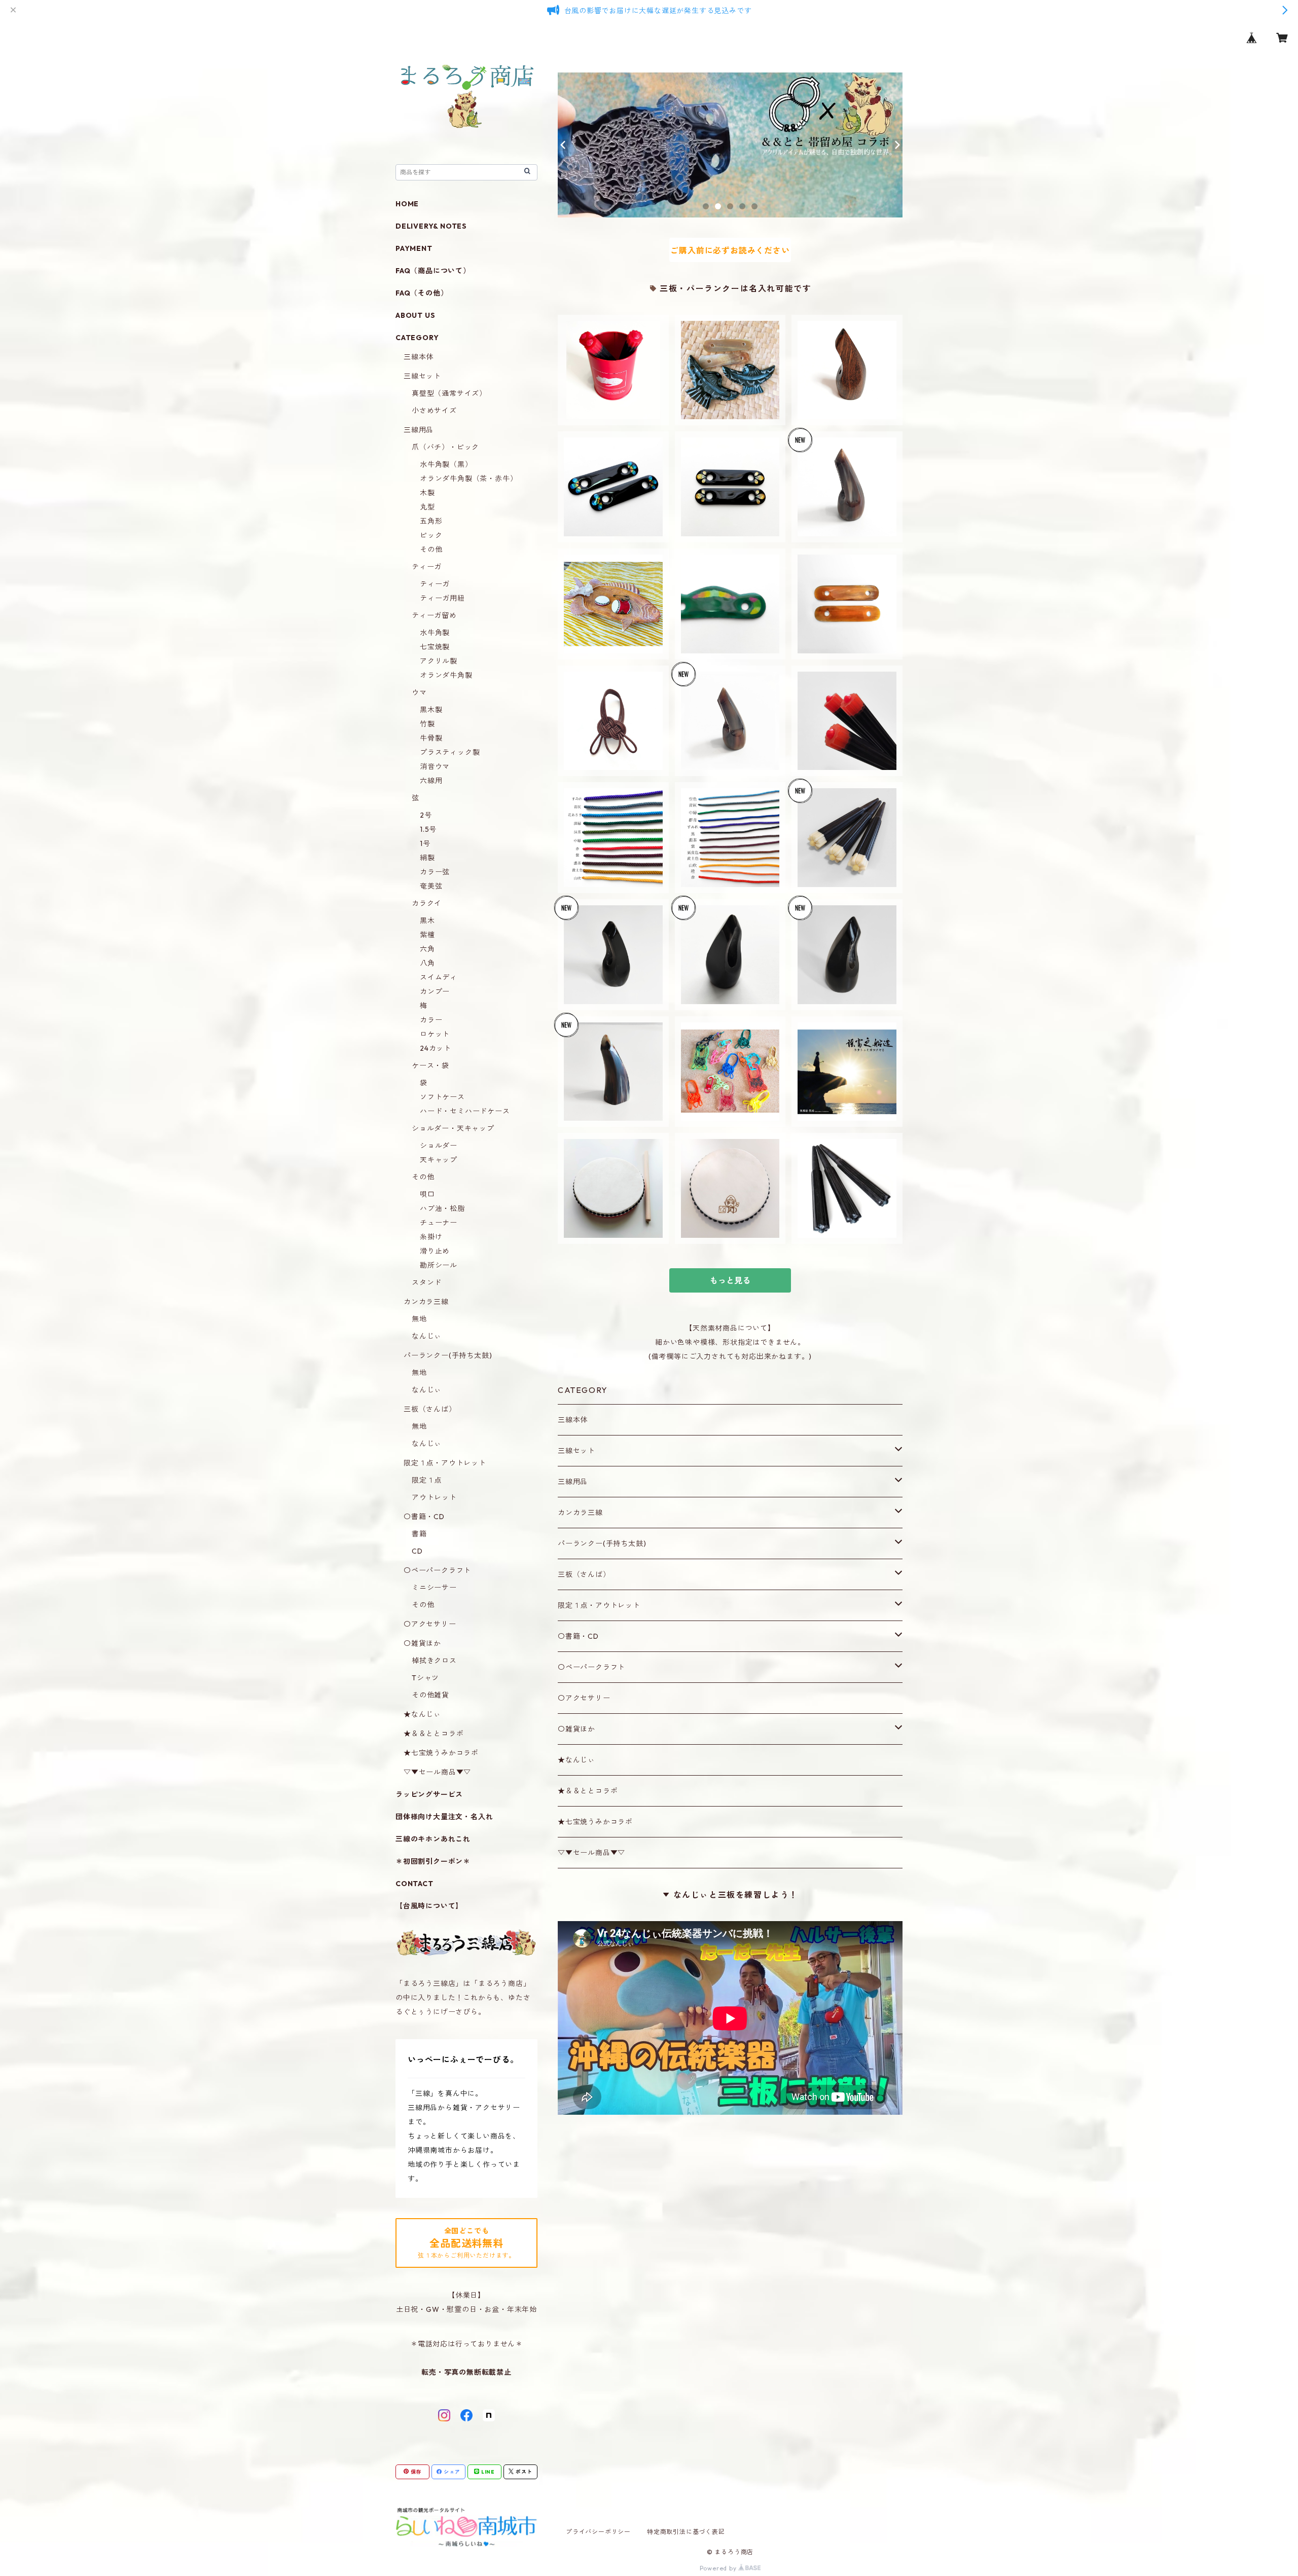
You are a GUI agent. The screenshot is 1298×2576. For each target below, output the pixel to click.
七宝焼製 (435, 647)
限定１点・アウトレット (599, 1605)
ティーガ (427, 567)
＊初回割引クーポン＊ (433, 1861)
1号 (425, 843)
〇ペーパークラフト (591, 1667)
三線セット (576, 1451)
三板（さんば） (584, 1574)
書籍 (419, 1534)
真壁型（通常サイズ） (449, 393)
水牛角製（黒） (446, 464)
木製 (427, 493)
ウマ (419, 692)
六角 (427, 949)
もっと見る (730, 1280)
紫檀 (427, 935)
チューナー (439, 1223)
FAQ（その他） (422, 293)
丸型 (427, 507)
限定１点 (427, 1480)
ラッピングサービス (429, 1794)
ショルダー (439, 1146)
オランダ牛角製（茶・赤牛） (468, 479)
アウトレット (434, 1497)
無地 (419, 1319)
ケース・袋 (430, 1065)
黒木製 (431, 710)
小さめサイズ (434, 411)
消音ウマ (435, 766)
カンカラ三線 (580, 1513)
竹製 (427, 724)
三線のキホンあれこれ (433, 1839)
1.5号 (428, 829)
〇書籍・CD (578, 1636)
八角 (427, 963)
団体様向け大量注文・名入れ (444, 1817)
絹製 (427, 858)
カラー (431, 1020)
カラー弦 (435, 872)
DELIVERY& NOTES (431, 226)
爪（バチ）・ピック (445, 447)
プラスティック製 (450, 752)
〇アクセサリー (584, 1698)
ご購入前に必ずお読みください (730, 250)
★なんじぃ (576, 1760)
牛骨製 (431, 738)
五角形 (431, 521)
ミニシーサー (434, 1588)
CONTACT (414, 1884)
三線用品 (573, 1482)
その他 (431, 549)
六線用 (431, 781)
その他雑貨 (430, 1695)
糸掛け (431, 1237)
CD (417, 1551)
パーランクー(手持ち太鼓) (602, 1543)
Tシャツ (425, 1678)
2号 (426, 815)
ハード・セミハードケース (465, 1111)
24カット (436, 1048)
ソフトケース (442, 1097)
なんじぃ (427, 1336)
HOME (407, 204)
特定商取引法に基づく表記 (686, 2532)
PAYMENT (414, 248)
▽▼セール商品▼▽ (591, 1853)
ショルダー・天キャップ (453, 1128)
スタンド (427, 1282)
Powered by (719, 2568)
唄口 (427, 1194)
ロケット (435, 1034)
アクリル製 (439, 661)
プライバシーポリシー (598, 2532)
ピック (431, 535)
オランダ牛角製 (446, 675)
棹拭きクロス (434, 1661)
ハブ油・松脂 (442, 1208)
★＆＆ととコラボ (588, 1791)
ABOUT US (415, 315)
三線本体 (573, 1420)
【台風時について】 (429, 1906)
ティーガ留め (434, 615)
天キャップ (439, 1160)
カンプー (435, 991)
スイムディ (439, 977)
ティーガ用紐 (442, 598)
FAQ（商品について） (433, 271)
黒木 (427, 921)
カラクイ (427, 903)
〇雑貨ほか (576, 1729)
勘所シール (439, 1265)
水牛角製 (435, 633)
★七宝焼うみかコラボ (595, 1822)
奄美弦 (431, 886)
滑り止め (435, 1251)
